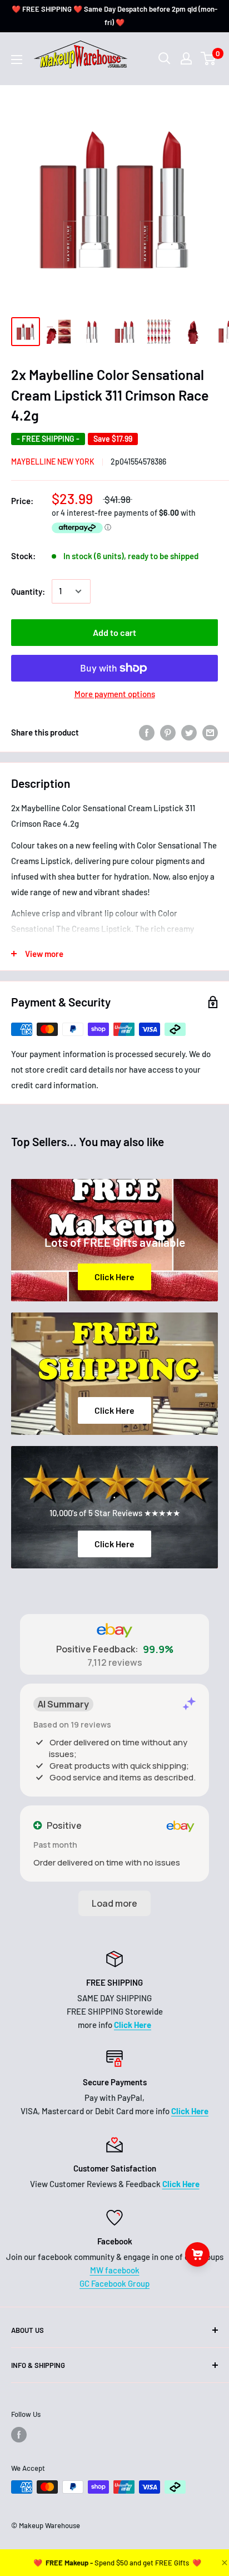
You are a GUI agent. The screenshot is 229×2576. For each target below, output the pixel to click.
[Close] (223, 2563)
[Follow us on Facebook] (19, 2435)
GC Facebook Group (114, 2283)
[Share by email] (210, 732)
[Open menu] (17, 60)
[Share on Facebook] (147, 732)
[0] (209, 58)
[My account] (186, 58)
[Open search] (165, 58)
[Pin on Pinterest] (168, 732)
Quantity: (28, 591)
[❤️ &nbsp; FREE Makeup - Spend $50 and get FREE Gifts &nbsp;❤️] (117, 2563)
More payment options (115, 694)
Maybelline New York (53, 462)
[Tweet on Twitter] (189, 732)
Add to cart (114, 632)
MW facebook (115, 2270)
